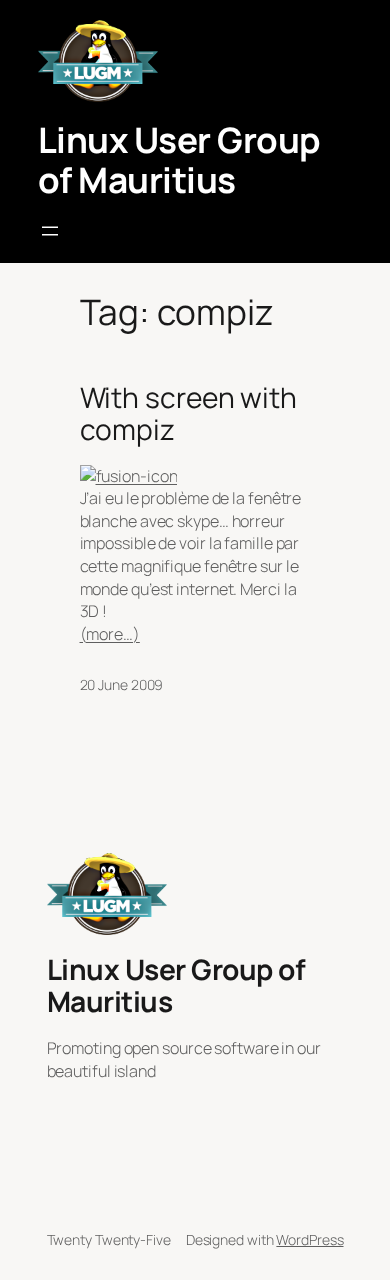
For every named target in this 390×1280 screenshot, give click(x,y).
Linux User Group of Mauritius (179, 160)
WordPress (309, 1239)
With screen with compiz (188, 413)
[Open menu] (50, 231)
